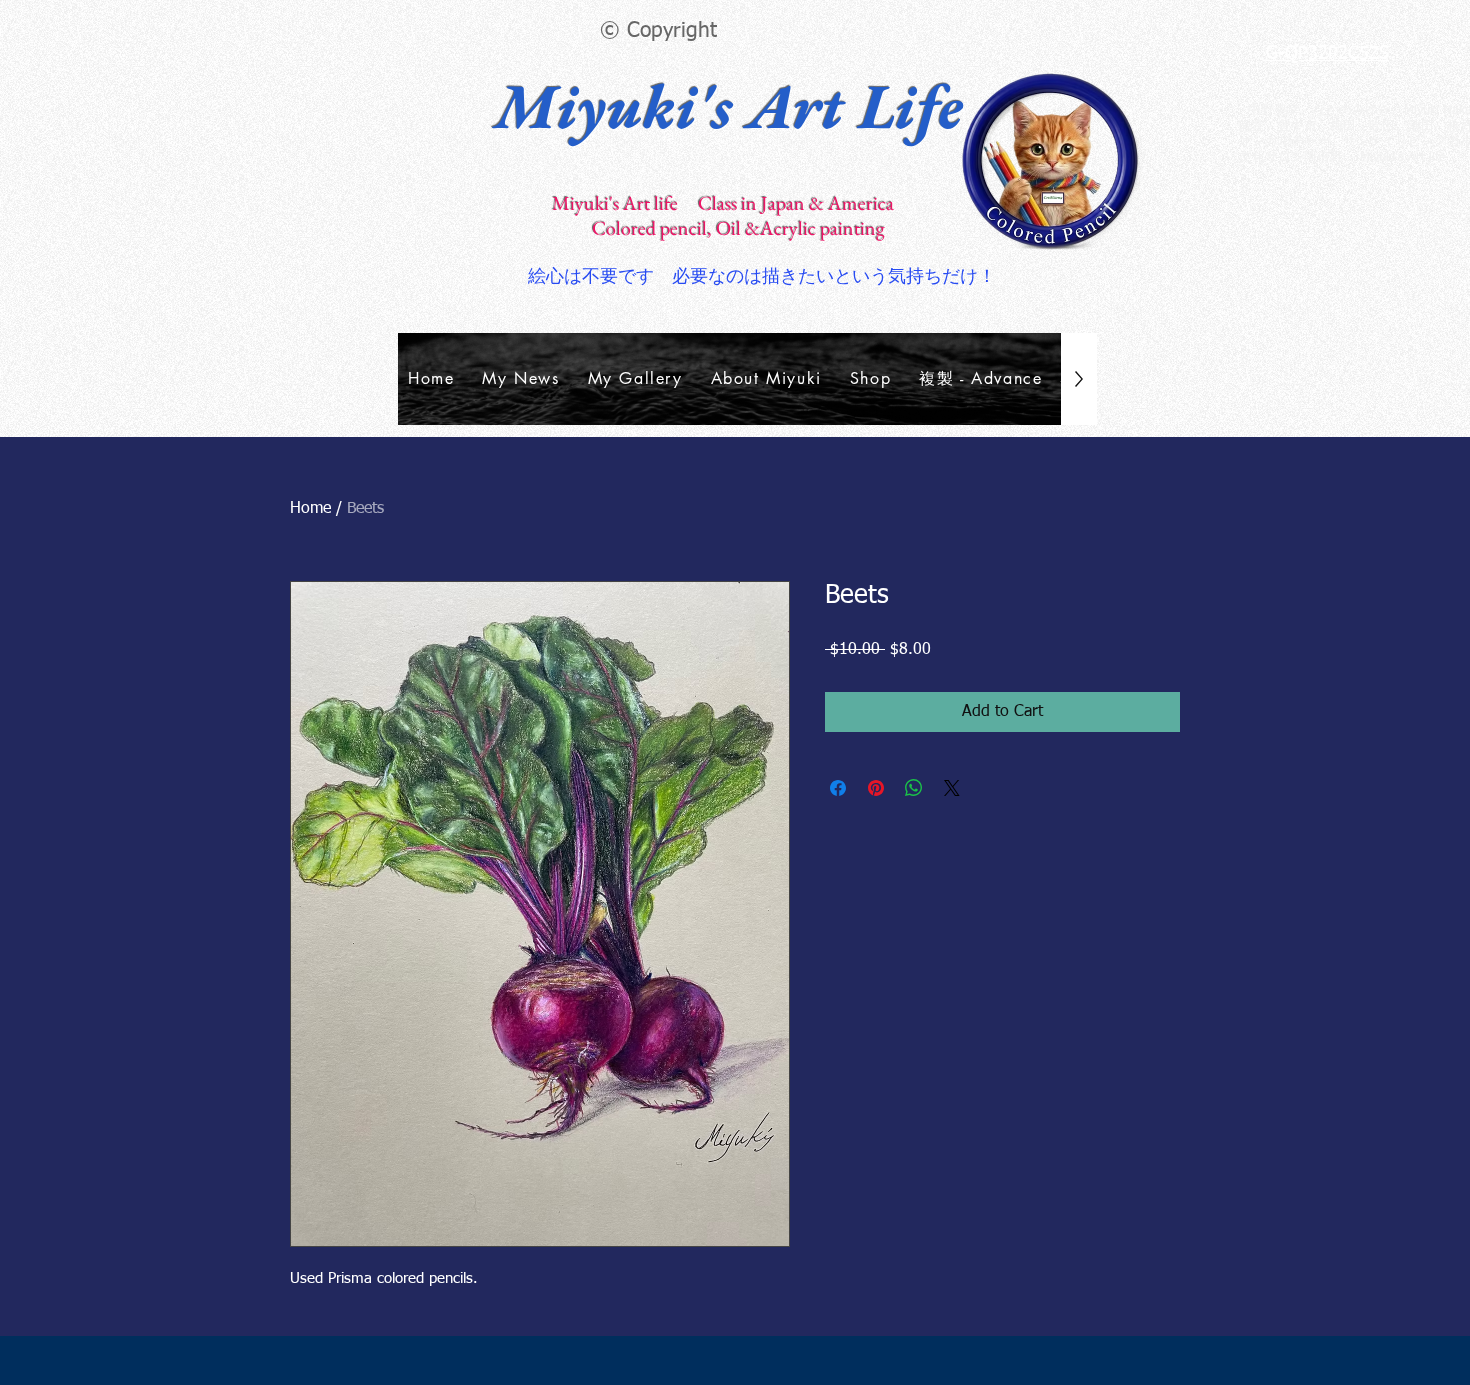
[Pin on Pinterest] (876, 788)
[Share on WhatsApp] (914, 788)
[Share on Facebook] (838, 788)
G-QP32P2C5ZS (1327, 54)
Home (310, 509)
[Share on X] (952, 788)
